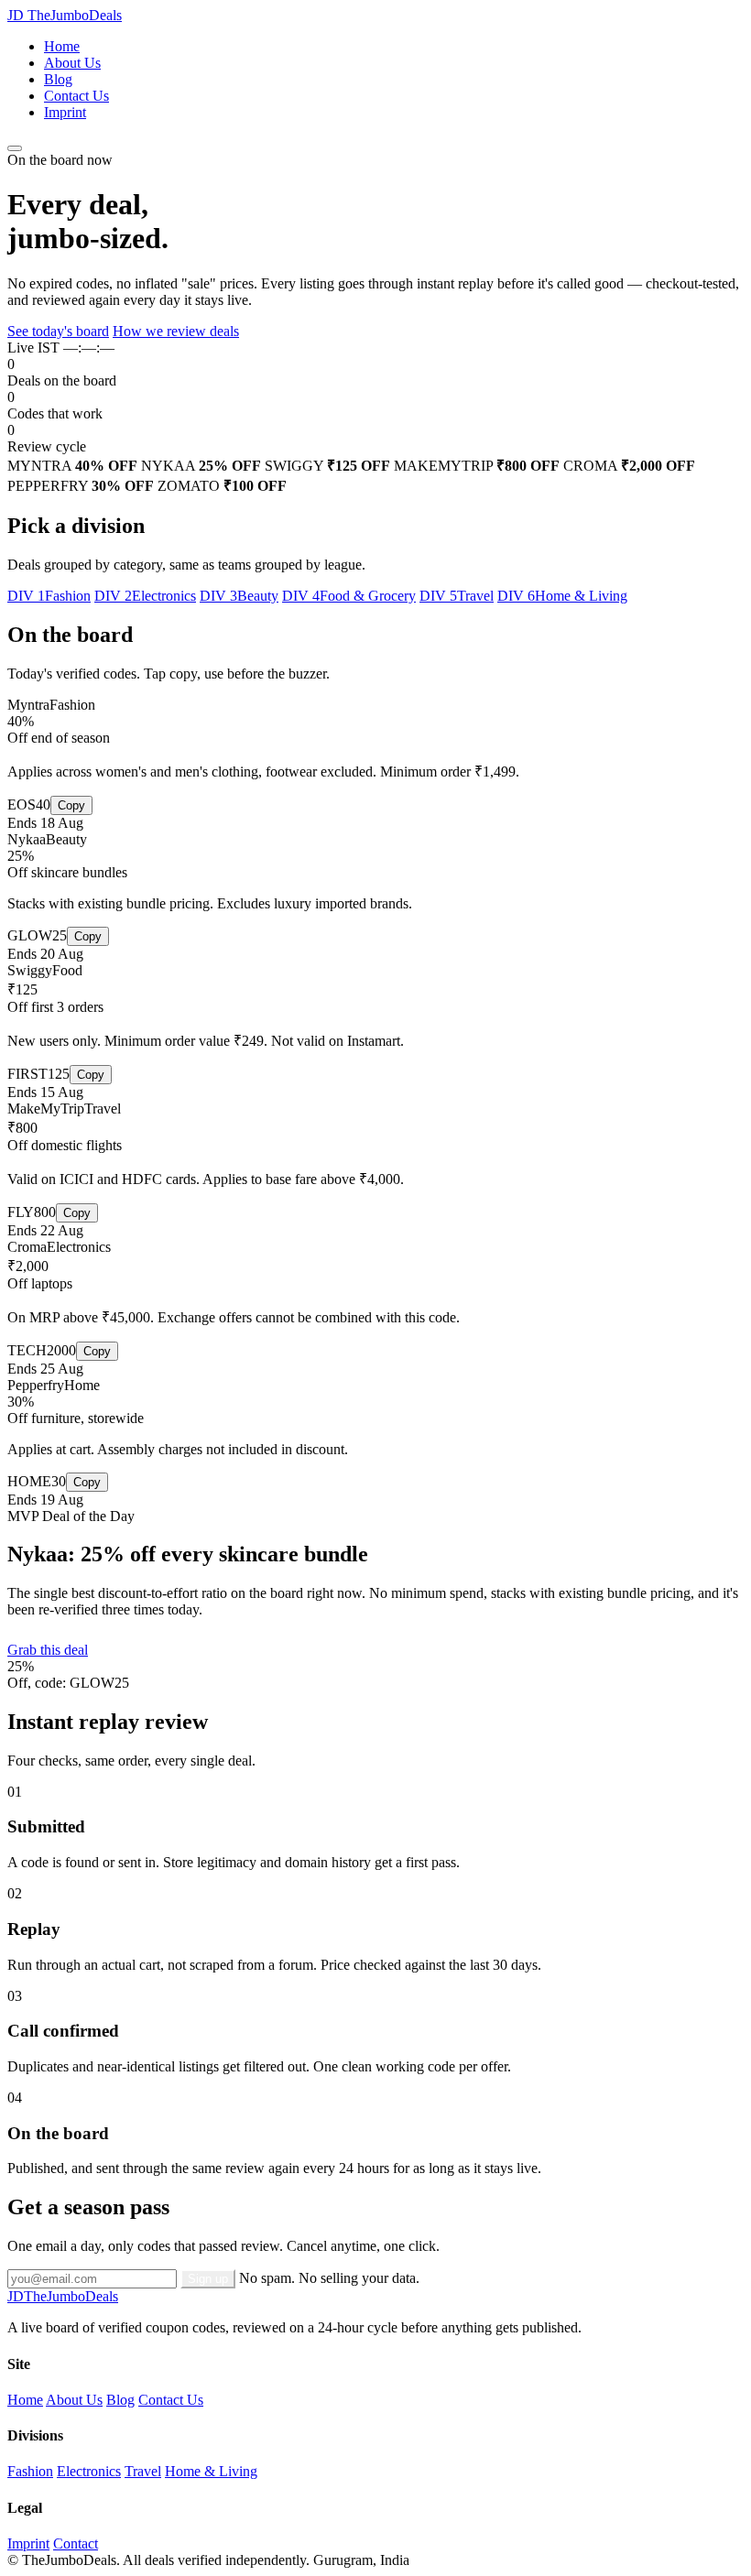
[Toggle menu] (15, 148)
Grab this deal (48, 1650)
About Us (72, 63)
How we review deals (176, 331)
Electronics (89, 2471)
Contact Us (76, 96)
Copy (71, 805)
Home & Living (211, 2471)
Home (62, 46)
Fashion (30, 2471)
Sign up (208, 2279)
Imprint (65, 112)
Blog (58, 79)
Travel (143, 2471)
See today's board (58, 331)
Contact (76, 2543)
